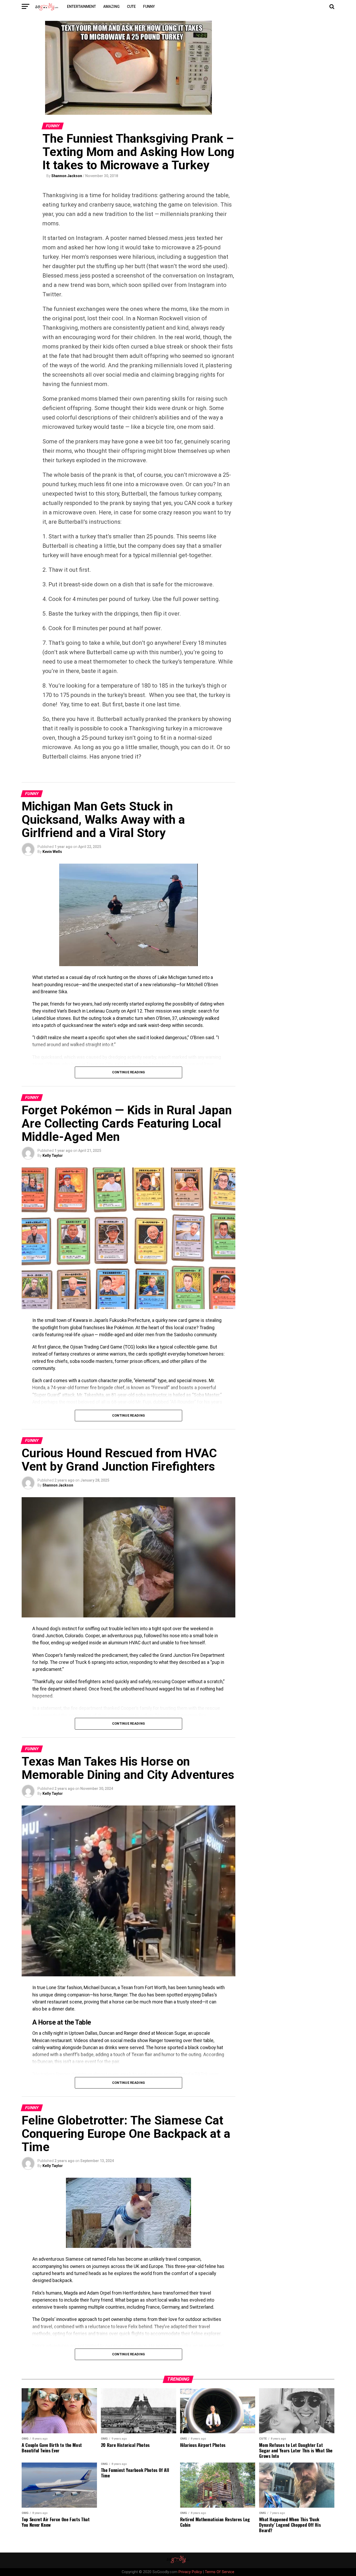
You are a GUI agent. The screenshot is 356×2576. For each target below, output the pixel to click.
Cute (131, 7)
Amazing (111, 7)
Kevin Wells (52, 852)
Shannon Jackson (67, 176)
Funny (149, 7)
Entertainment (81, 7)
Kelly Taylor (53, 1155)
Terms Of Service (220, 2572)
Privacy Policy (190, 2572)
